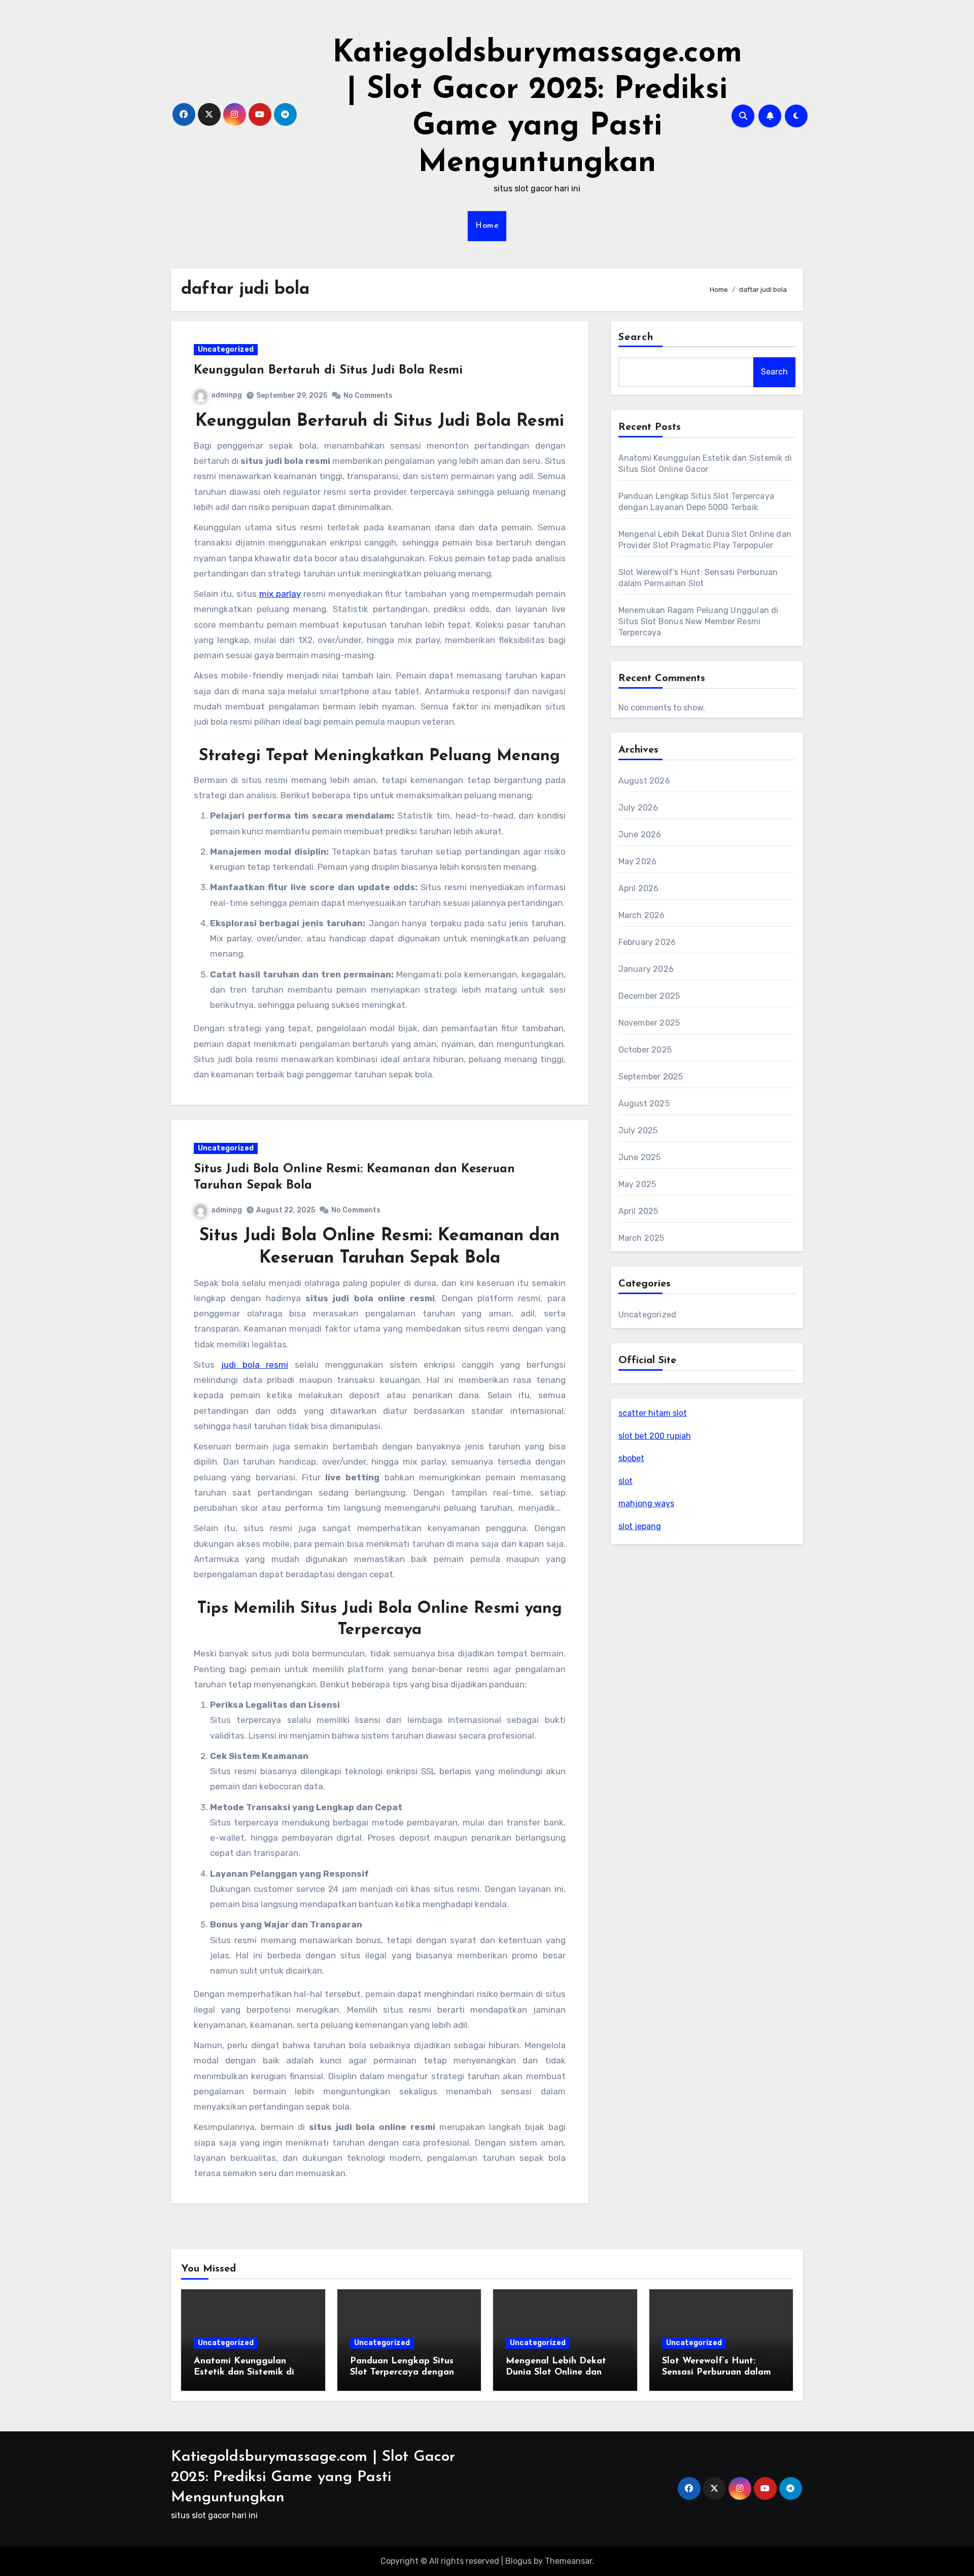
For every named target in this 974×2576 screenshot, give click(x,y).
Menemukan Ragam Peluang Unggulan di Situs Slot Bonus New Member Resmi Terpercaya (699, 621)
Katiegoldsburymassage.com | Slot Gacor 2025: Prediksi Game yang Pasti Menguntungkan (313, 2477)
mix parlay (280, 594)
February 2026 (647, 942)
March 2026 (642, 915)
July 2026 (638, 808)
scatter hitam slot (653, 1413)
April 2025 (638, 1211)
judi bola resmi (255, 1365)
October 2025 (645, 1050)
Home (487, 226)
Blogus (518, 2561)
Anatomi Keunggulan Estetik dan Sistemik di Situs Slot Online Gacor (245, 2372)
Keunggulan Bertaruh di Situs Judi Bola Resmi (328, 370)
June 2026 (640, 835)
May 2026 (638, 861)
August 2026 (644, 781)
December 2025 (649, 996)
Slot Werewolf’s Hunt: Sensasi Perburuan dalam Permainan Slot (717, 2372)
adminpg (227, 395)
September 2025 (651, 1077)
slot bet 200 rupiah (655, 1436)
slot (625, 1481)
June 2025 (640, 1157)
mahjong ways (646, 1503)
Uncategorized (226, 349)
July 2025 (638, 1130)
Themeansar (568, 2561)
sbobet (631, 1458)
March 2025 (641, 1238)
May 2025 (637, 1184)
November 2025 (649, 1023)
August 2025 (644, 1104)
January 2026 (646, 969)
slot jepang (640, 1526)
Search (636, 337)
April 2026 (639, 888)
